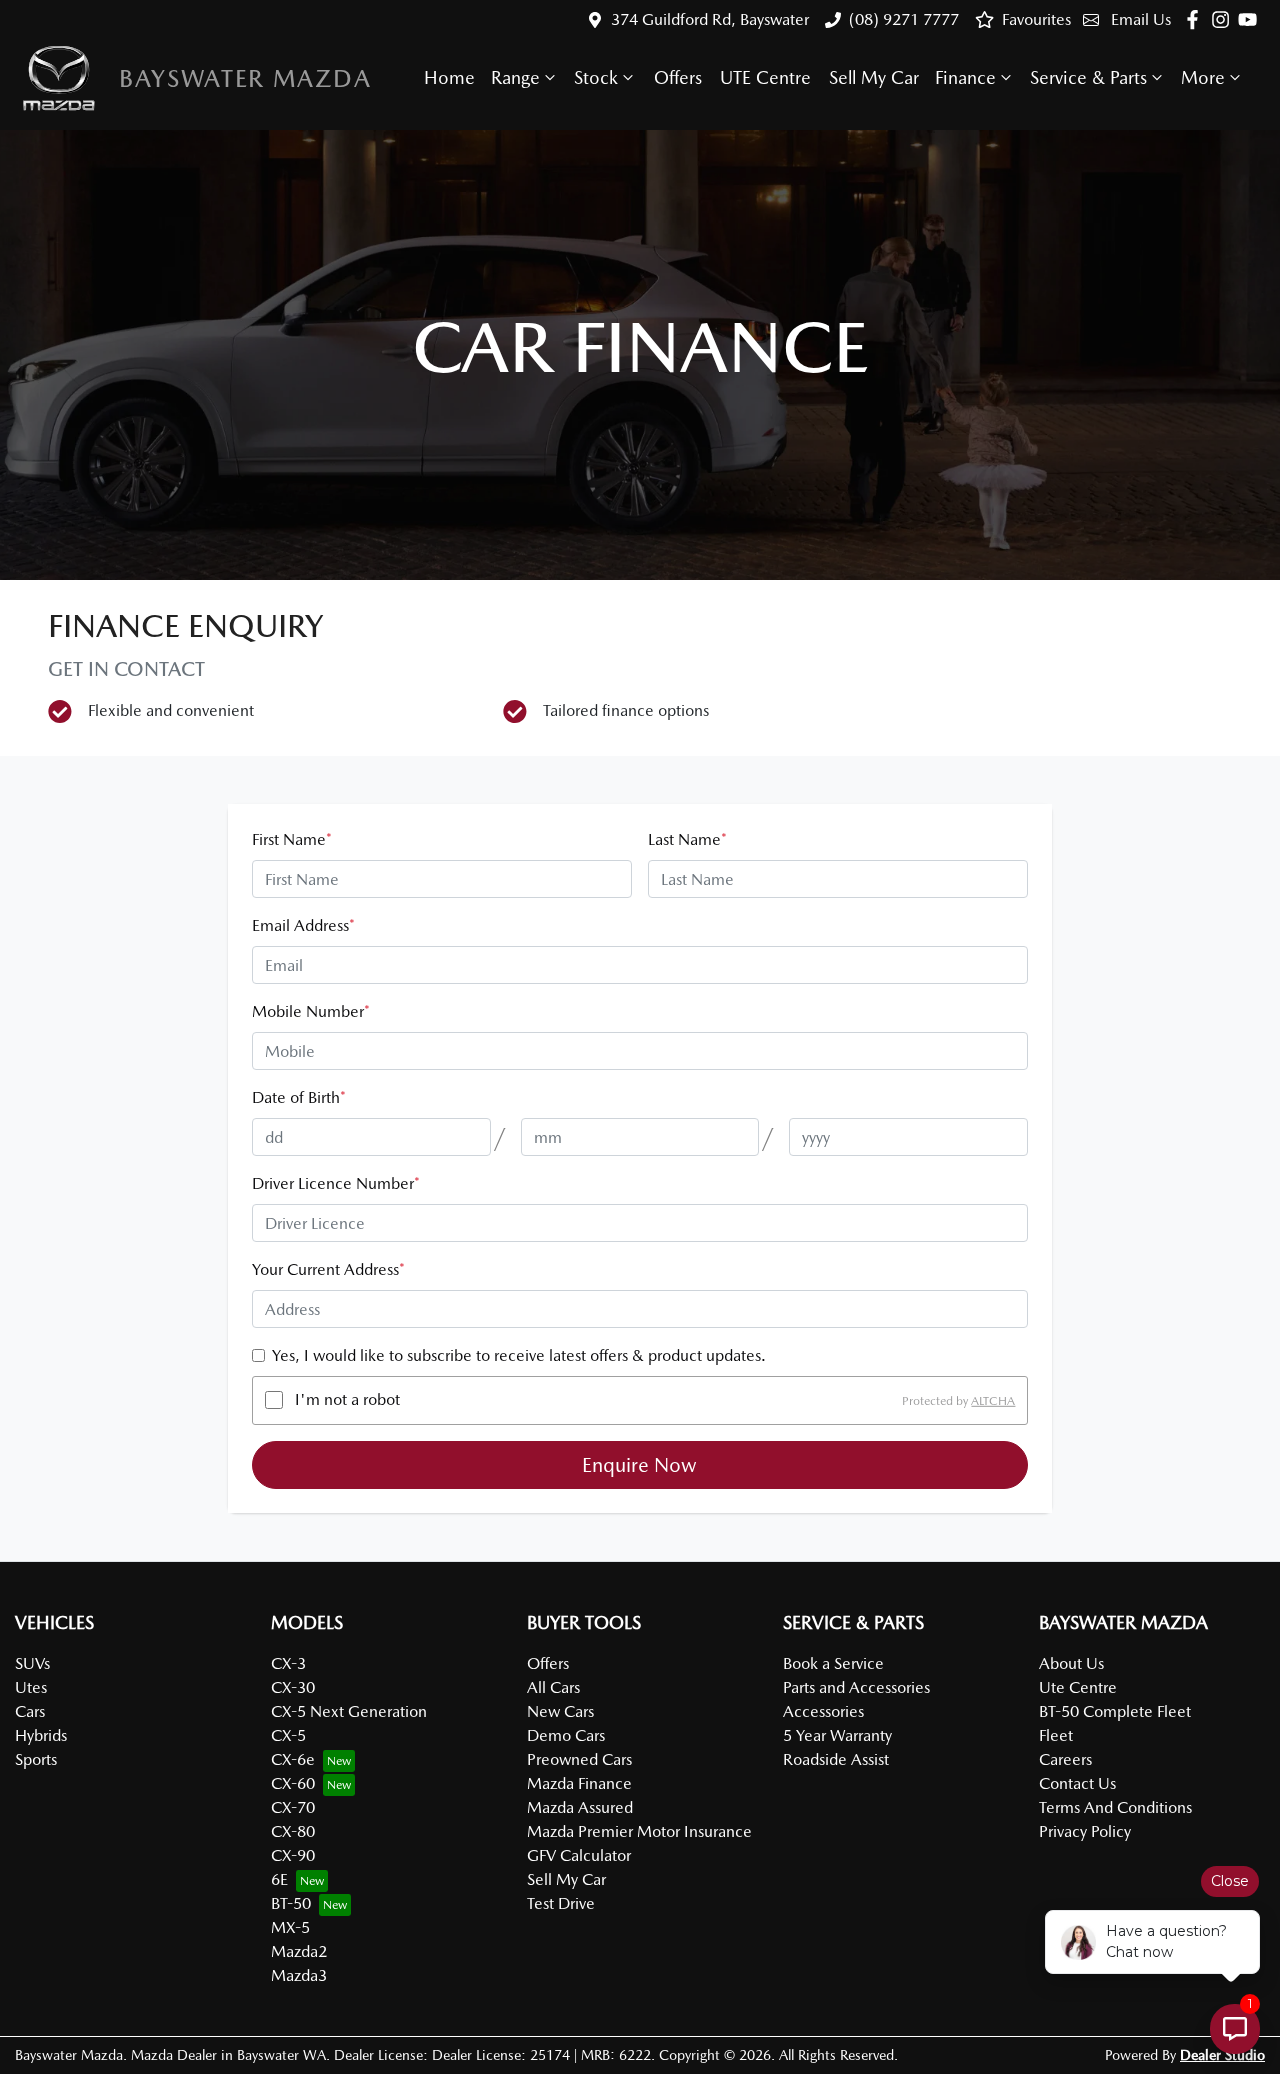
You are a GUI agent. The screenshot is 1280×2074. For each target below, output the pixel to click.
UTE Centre (765, 77)
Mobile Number (311, 1011)
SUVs (32, 1663)
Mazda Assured (580, 1807)
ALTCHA (993, 1400)
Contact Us (1077, 1783)
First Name (292, 839)
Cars (30, 1711)
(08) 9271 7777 (904, 19)
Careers (1065, 1759)
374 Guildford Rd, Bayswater (710, 19)
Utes (31, 1687)
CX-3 (288, 1663)
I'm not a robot (347, 1399)
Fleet (1056, 1735)
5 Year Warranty (837, 1735)
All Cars (553, 1687)
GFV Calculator (579, 1855)
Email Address (303, 925)
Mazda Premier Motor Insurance (639, 1831)
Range (515, 77)
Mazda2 (299, 1951)
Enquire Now (639, 1465)
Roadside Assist (836, 1759)
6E (279, 1879)
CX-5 (288, 1735)
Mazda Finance (579, 1783)
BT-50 (291, 1903)
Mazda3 (299, 1975)
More (1203, 77)
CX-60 (293, 1783)
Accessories (823, 1711)
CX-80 (293, 1831)
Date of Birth (299, 1097)
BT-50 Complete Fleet (1115, 1711)
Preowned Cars (579, 1759)
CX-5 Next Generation (349, 1711)
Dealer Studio (1222, 2055)
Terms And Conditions (1115, 1807)
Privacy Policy (1085, 1831)
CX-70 (293, 1807)
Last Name (687, 839)
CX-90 (293, 1855)
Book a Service (833, 1663)
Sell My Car (874, 77)
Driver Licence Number (336, 1183)
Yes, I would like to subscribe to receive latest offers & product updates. (519, 1355)
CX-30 (293, 1687)
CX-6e (293, 1759)
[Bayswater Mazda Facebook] (1196, 19)
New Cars (560, 1711)
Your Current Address (328, 1269)
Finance (965, 77)
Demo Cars (566, 1735)
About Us (1071, 1663)
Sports (36, 1759)
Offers (678, 77)
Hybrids (41, 1735)
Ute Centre (1078, 1687)
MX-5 (290, 1927)
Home (449, 77)
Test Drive (561, 1903)
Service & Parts (1088, 77)
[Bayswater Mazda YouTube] (1251, 19)
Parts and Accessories (856, 1687)
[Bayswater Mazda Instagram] (1224, 19)
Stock (596, 77)
